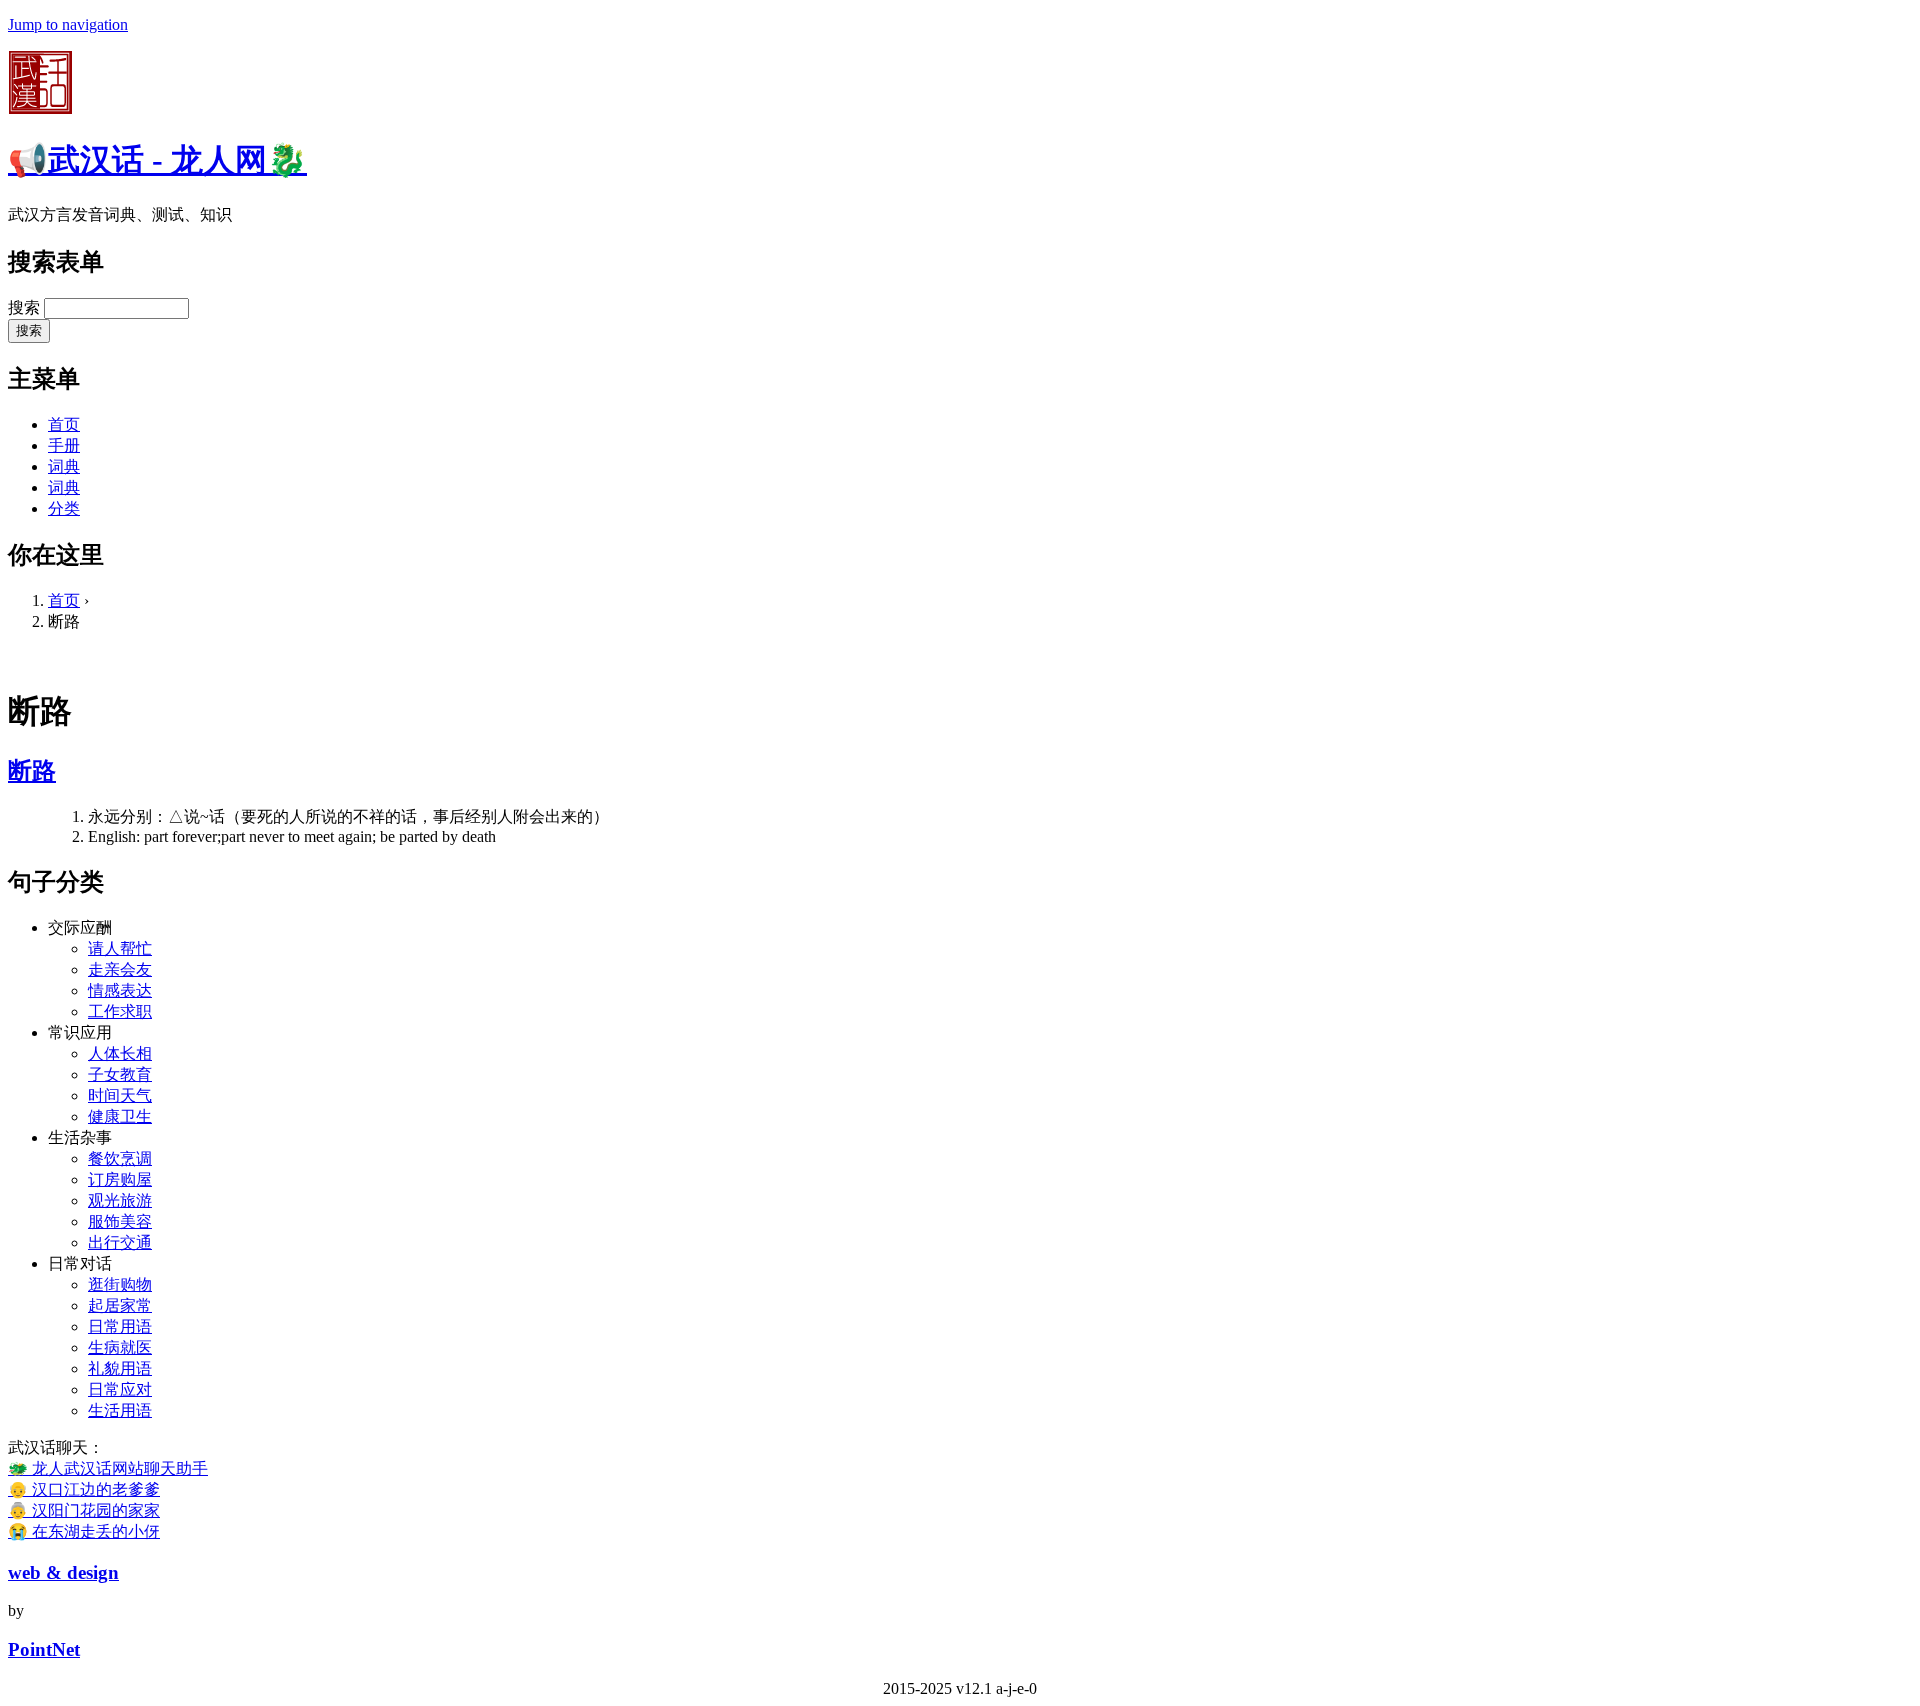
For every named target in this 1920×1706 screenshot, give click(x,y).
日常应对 (120, 1389)
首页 (64, 424)
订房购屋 (120, 1179)
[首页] (40, 108)
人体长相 (120, 1053)
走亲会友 (120, 969)
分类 (64, 508)
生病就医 (120, 1347)
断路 (32, 771)
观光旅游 (120, 1200)
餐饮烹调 (120, 1158)
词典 (64, 466)
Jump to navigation (68, 24)
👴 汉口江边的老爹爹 (84, 1489)
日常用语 (120, 1326)
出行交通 (120, 1242)
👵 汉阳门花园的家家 (84, 1510)
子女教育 (120, 1074)
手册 (64, 445)
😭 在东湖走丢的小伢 (84, 1531)
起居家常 (120, 1305)
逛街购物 (120, 1284)
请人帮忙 (120, 948)
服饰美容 (120, 1221)
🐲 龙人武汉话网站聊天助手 (108, 1468)
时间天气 (120, 1095)
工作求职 (120, 1011)
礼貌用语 (120, 1368)
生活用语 (120, 1410)
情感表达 (120, 990)
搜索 (26, 307)
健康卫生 (120, 1116)
